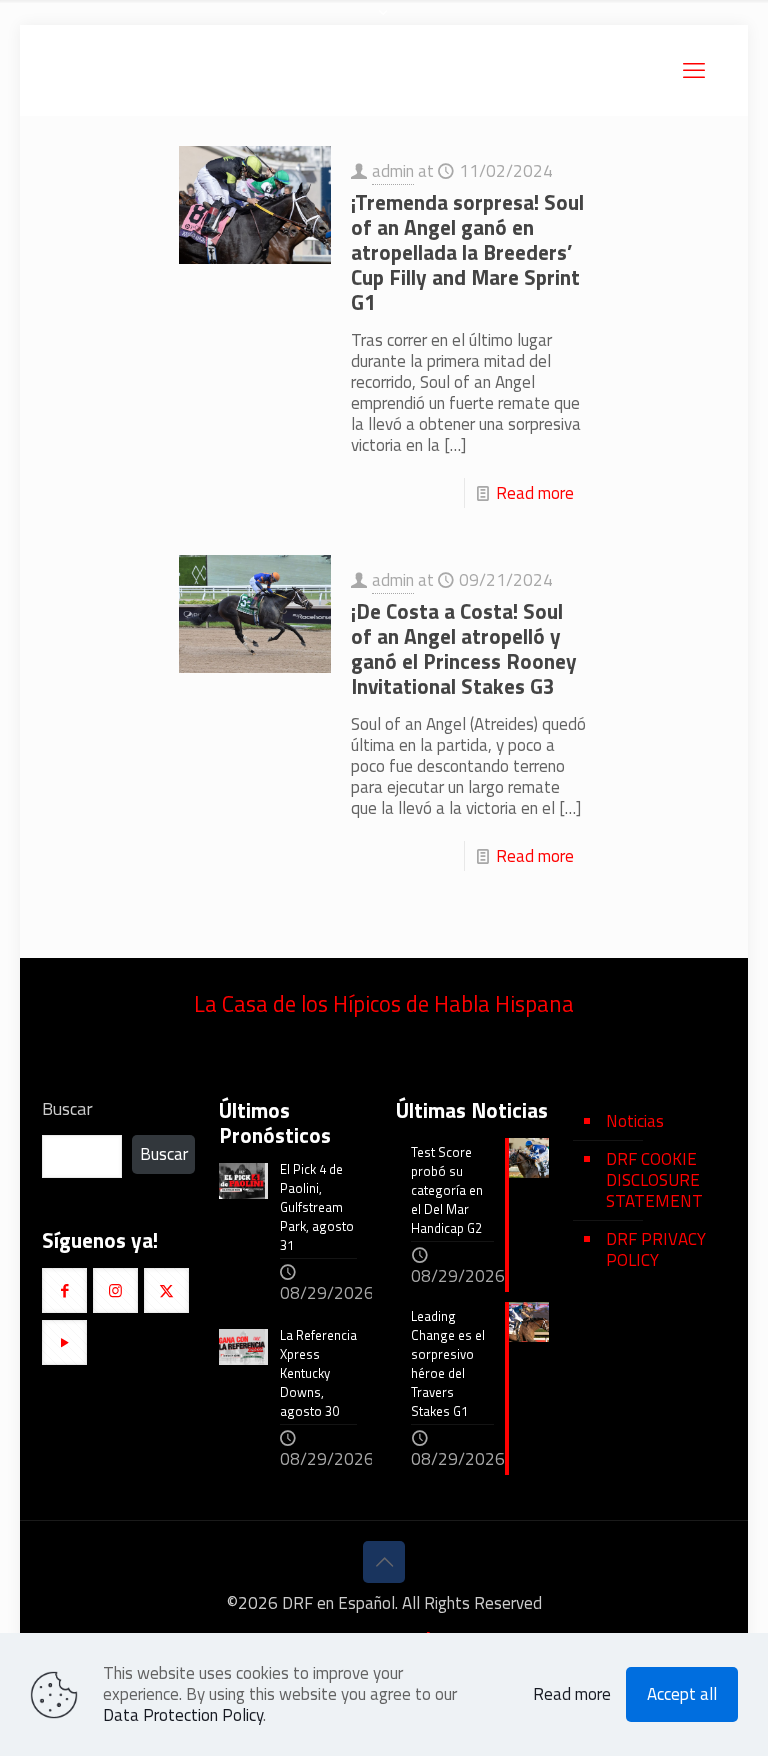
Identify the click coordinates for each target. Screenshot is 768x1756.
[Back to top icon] (384, 1562)
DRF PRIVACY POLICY (656, 1249)
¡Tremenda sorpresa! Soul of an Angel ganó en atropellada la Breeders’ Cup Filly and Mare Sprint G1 (467, 252)
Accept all (682, 1694)
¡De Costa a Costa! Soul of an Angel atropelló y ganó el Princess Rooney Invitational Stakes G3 (464, 648)
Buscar (67, 1109)
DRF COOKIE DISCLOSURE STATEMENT (654, 1180)
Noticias (635, 1121)
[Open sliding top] (384, 22)
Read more (535, 493)
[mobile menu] (694, 70)
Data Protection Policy (183, 1715)
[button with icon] (64, 1290)
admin (393, 171)
